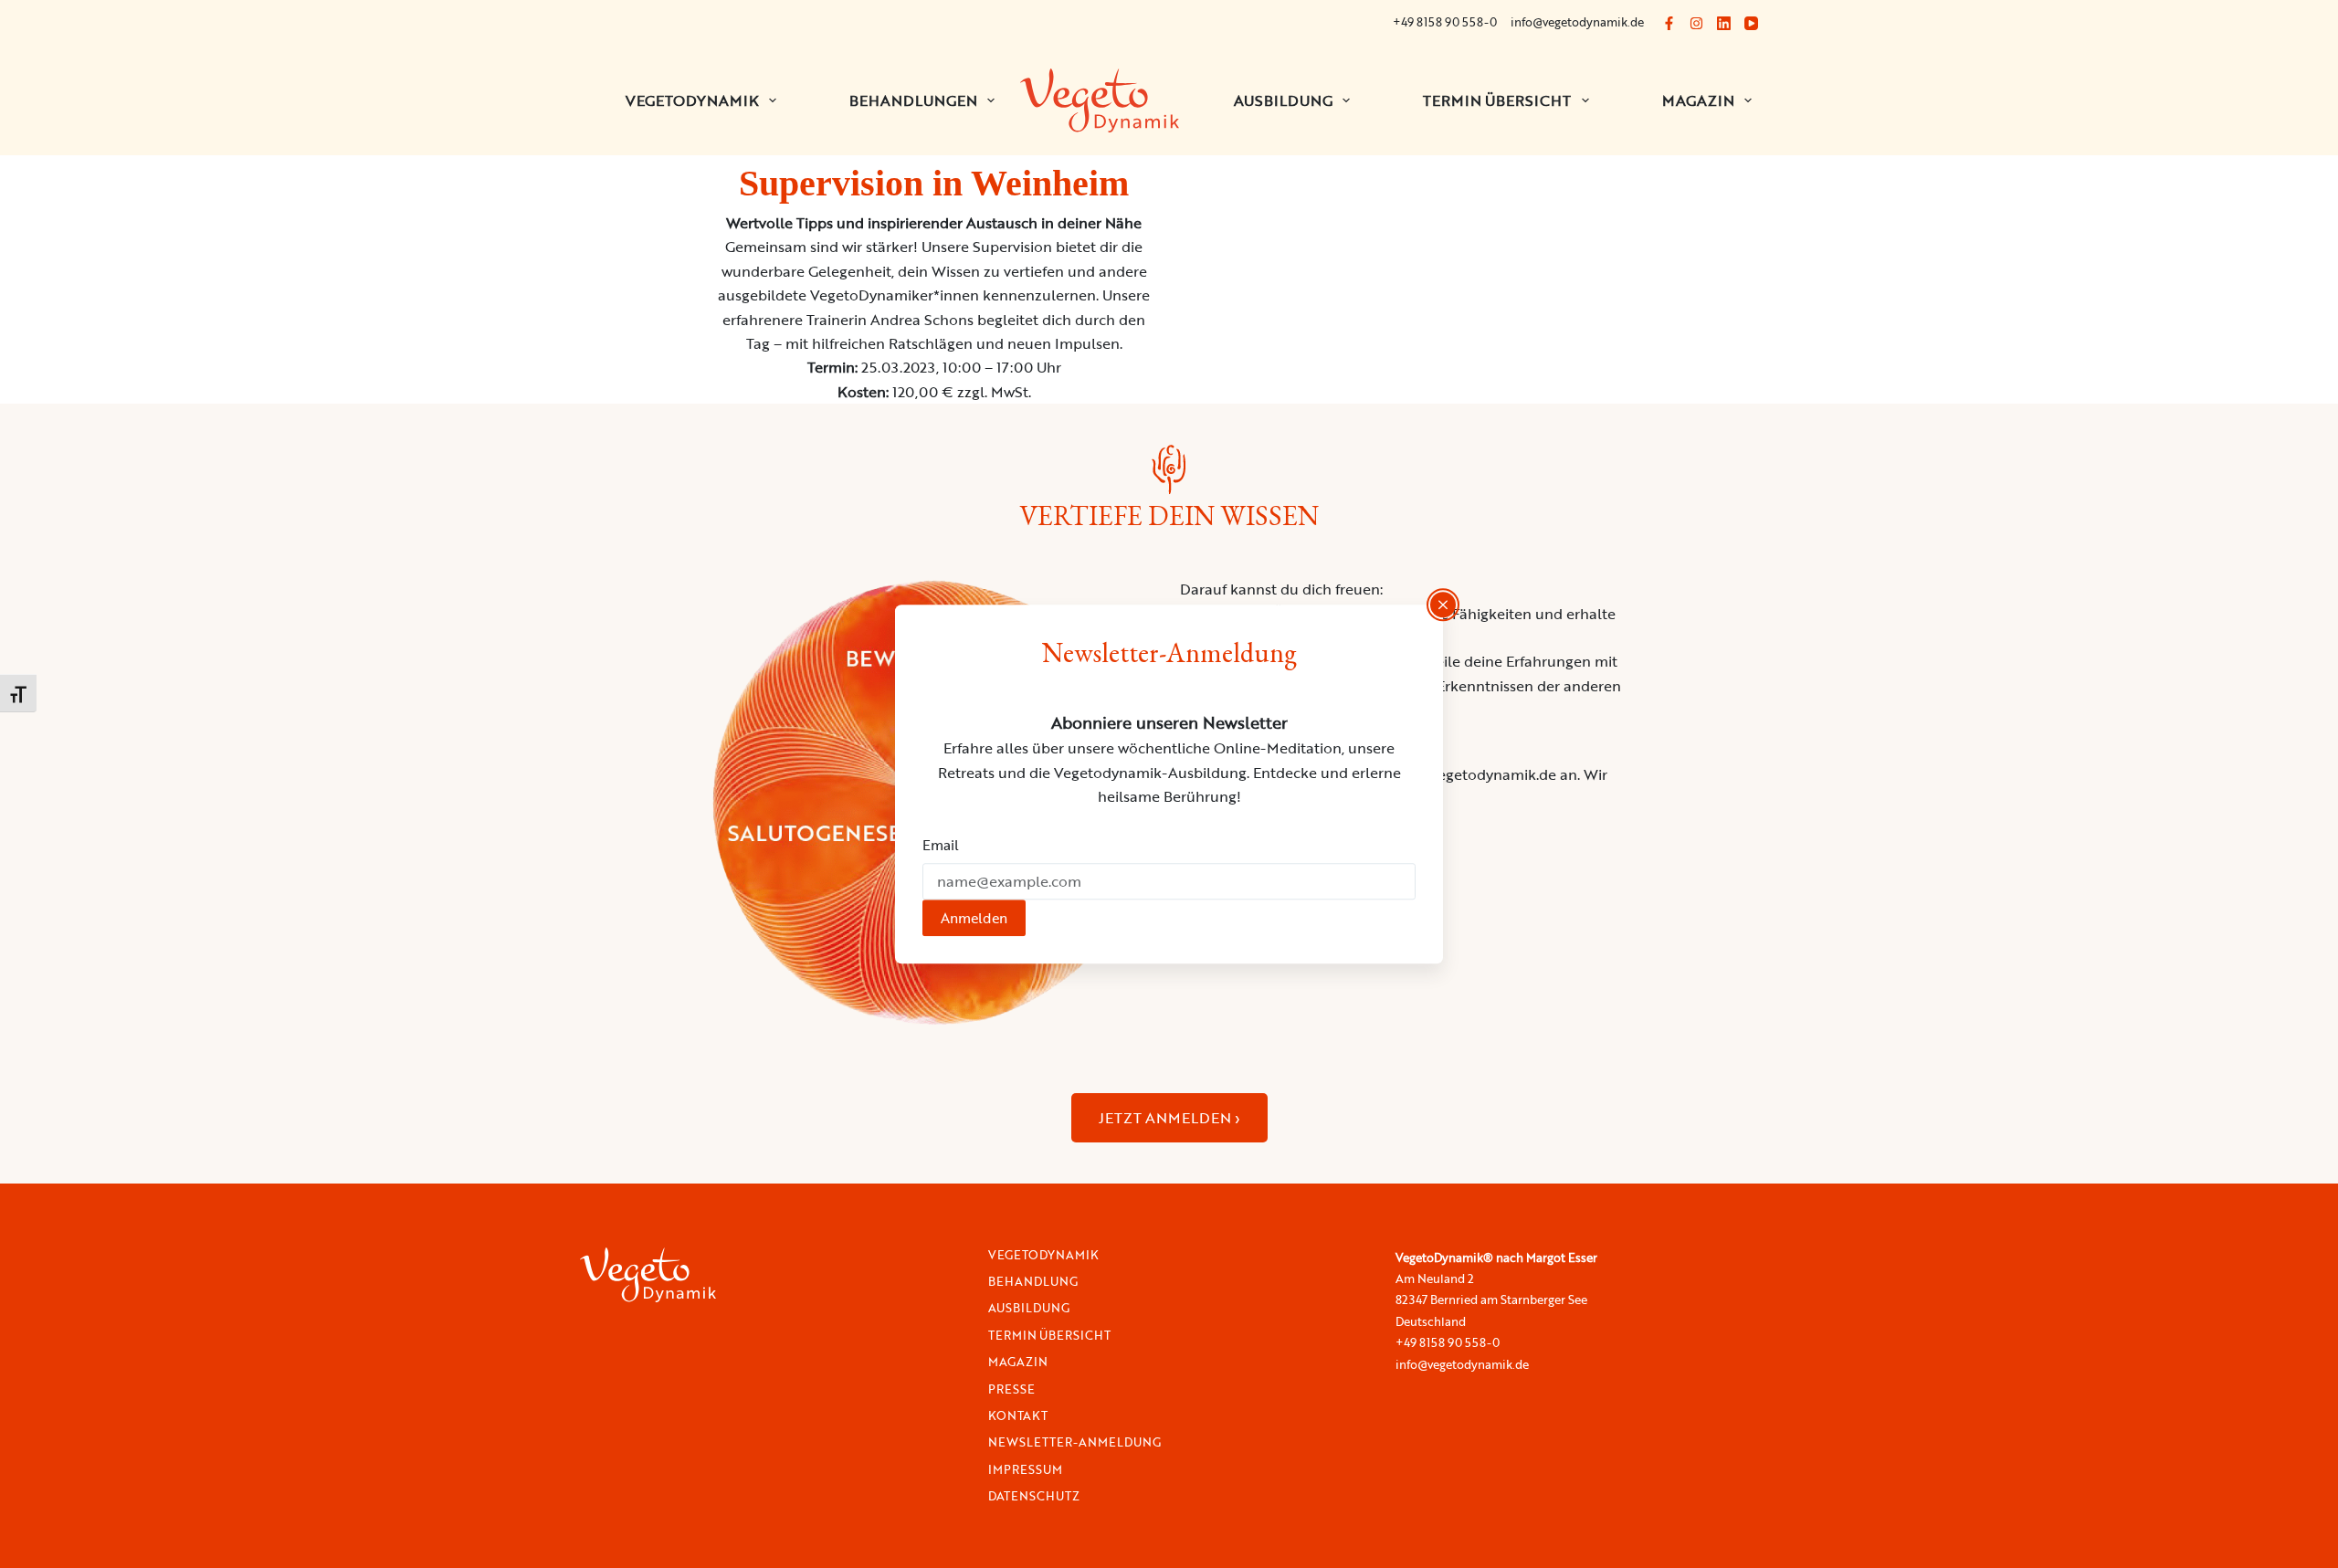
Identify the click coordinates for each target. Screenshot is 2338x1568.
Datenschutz (1034, 1496)
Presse (1011, 1389)
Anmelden (974, 918)
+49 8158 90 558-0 (1445, 22)
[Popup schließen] (1443, 605)
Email (941, 845)
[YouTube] (1751, 23)
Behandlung (1033, 1282)
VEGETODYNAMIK (692, 100)
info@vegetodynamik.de (1577, 22)
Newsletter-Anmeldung (1074, 1442)
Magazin (1698, 100)
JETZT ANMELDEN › (1169, 1118)
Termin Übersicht (1497, 100)
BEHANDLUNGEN (913, 100)
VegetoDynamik (1043, 1255)
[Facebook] (1669, 23)
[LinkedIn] (1724, 23)
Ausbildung (1283, 100)
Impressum (1025, 1470)
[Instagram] (1696, 23)
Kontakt (1018, 1416)
